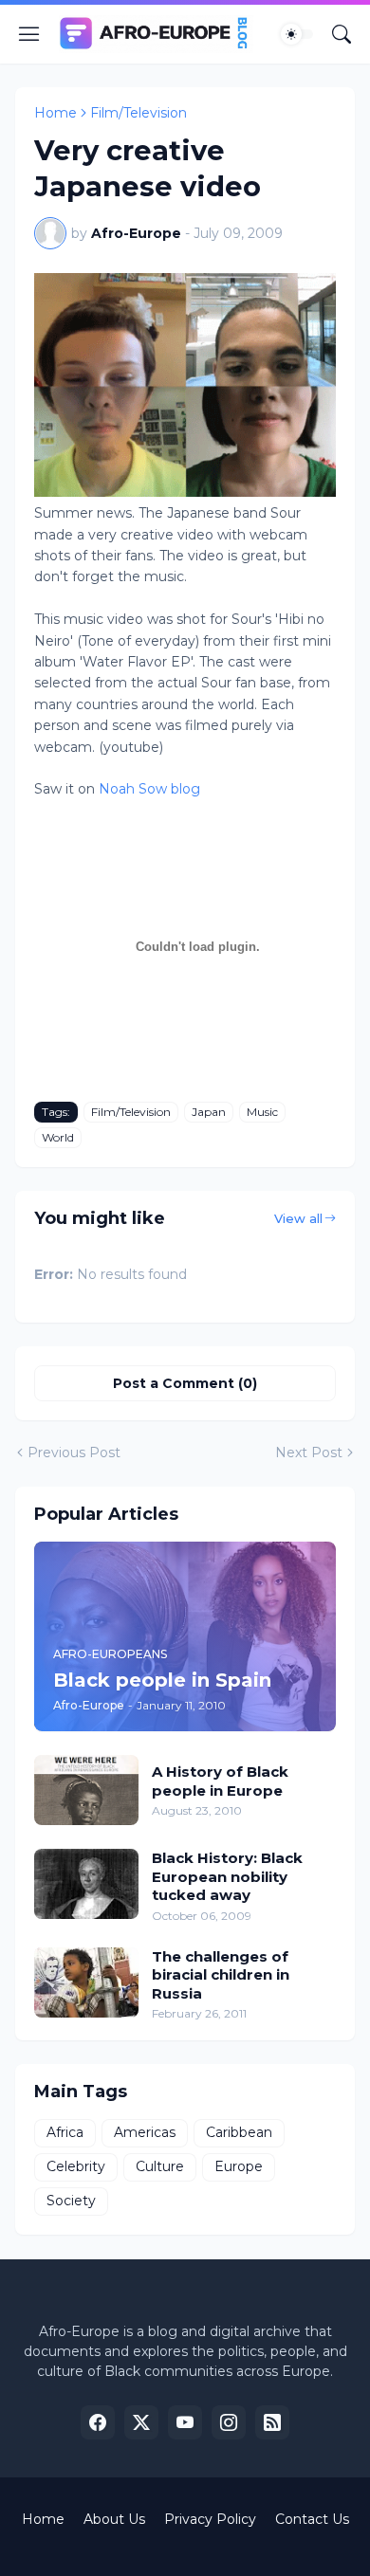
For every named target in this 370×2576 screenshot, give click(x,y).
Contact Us (312, 2519)
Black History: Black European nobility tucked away (227, 1876)
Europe (239, 2166)
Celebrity (76, 2166)
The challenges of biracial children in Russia (221, 1975)
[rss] (272, 2422)
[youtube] (185, 2422)
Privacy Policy (210, 2519)
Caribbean (239, 2132)
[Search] (342, 34)
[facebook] (98, 2422)
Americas (145, 2132)
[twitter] (141, 2422)
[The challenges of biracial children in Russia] (86, 1982)
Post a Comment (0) (185, 1383)
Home (55, 113)
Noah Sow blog (149, 789)
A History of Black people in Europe (220, 1781)
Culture (160, 2166)
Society (71, 2201)
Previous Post (74, 1452)
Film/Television (139, 113)
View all (298, 1218)
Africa (65, 2132)
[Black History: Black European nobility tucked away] (86, 1884)
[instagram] (229, 2422)
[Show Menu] (29, 34)
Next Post (309, 1452)
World (58, 1137)
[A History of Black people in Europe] (86, 1790)
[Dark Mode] (297, 34)
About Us (114, 2519)
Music (262, 1112)
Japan (209, 1112)
